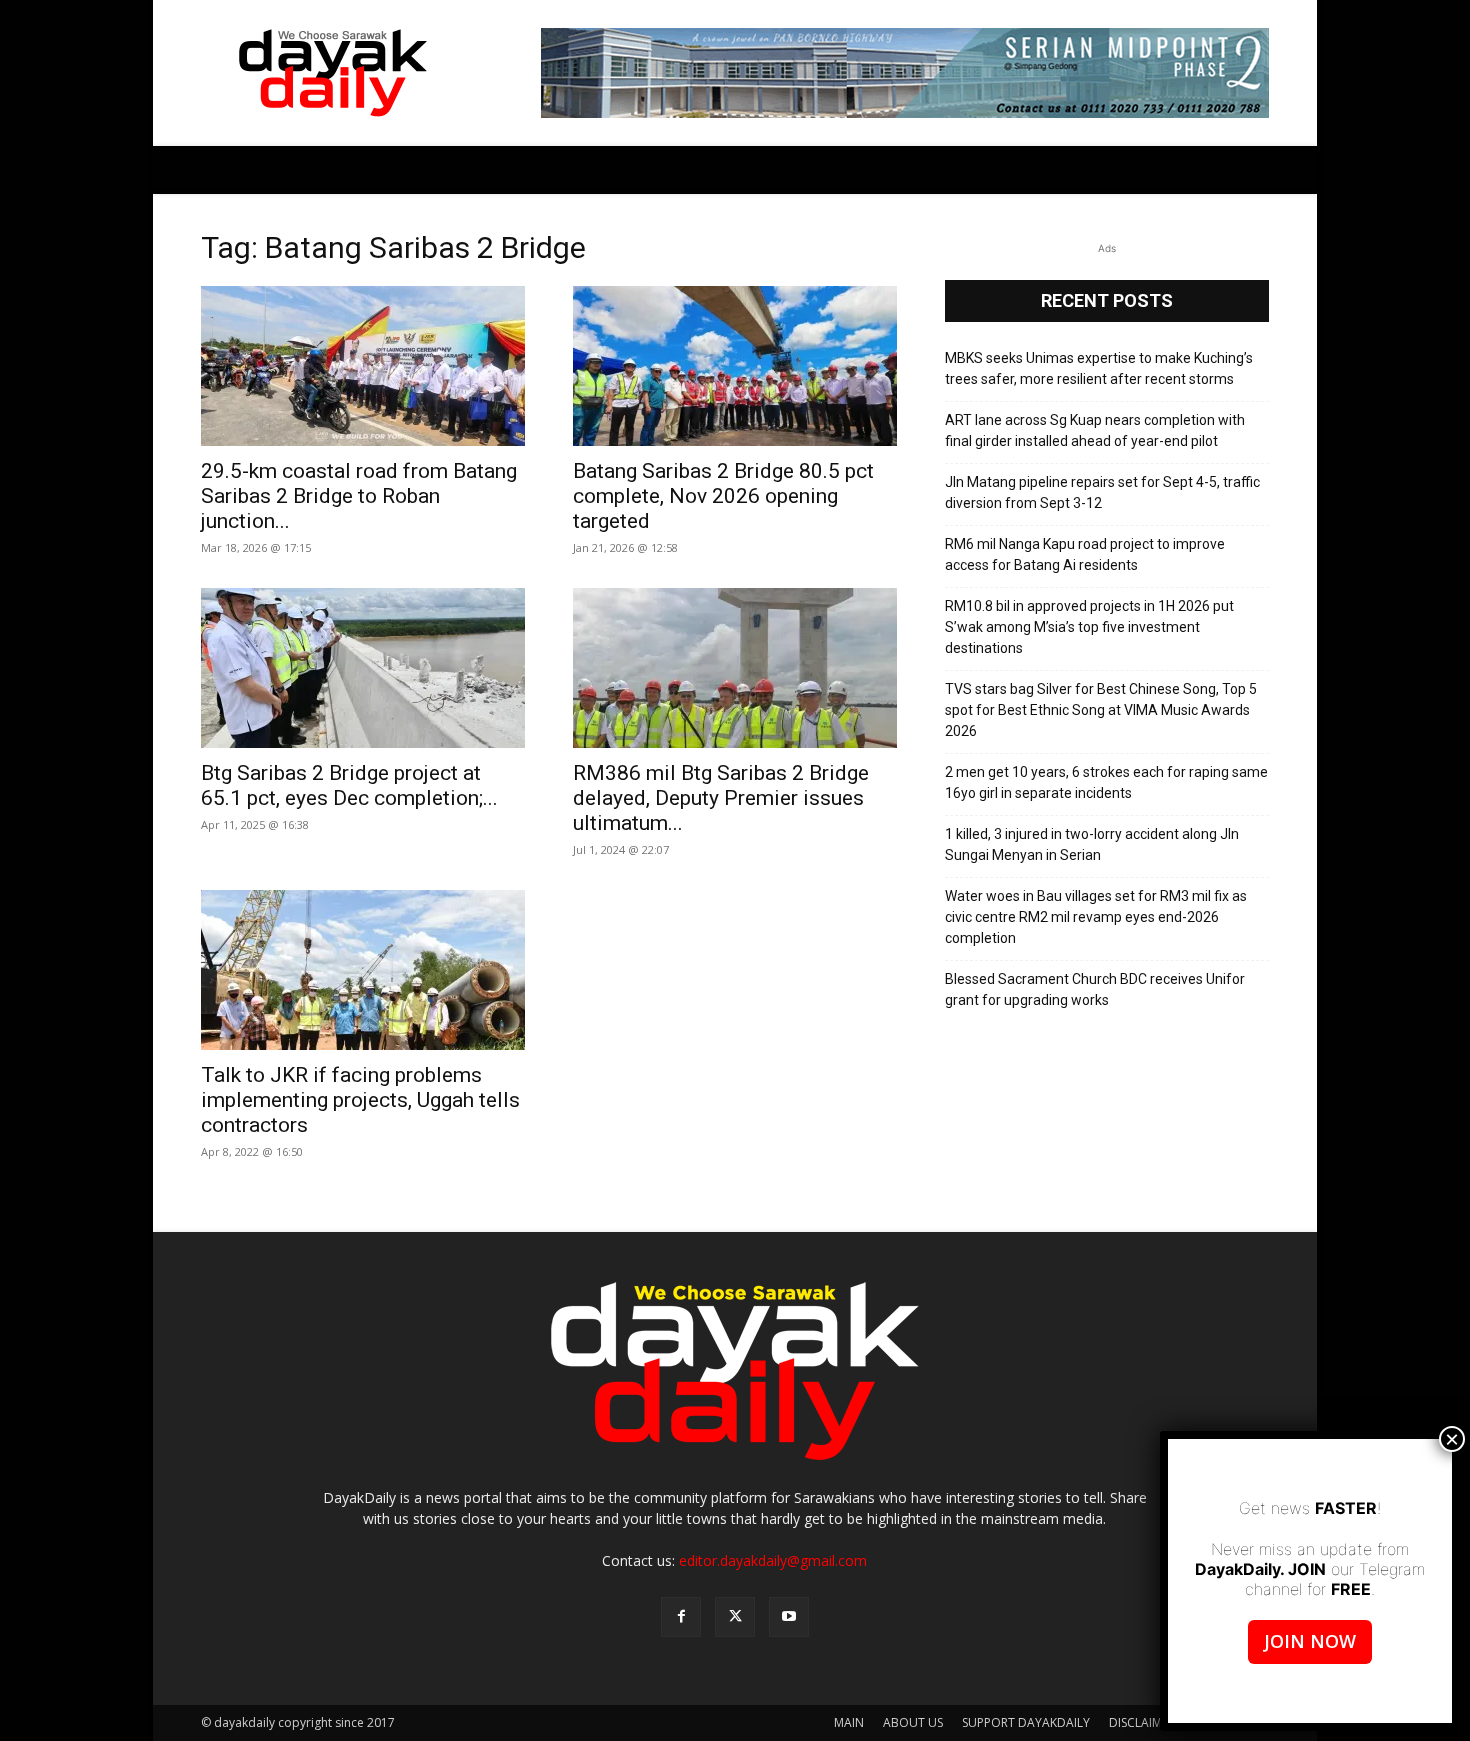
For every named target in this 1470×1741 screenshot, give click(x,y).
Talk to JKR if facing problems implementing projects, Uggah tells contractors (360, 1100)
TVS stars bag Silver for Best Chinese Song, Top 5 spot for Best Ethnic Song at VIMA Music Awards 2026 (1101, 710)
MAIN (849, 1722)
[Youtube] (789, 1617)
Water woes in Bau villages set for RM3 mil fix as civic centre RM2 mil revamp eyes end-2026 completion (1096, 917)
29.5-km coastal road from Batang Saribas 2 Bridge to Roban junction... (359, 496)
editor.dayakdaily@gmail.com (773, 1560)
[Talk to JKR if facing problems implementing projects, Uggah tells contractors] (363, 970)
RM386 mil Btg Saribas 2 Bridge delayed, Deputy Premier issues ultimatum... (721, 798)
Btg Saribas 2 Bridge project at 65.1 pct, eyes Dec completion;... (349, 785)
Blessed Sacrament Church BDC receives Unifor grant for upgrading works (1095, 989)
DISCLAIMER (1142, 1722)
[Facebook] (681, 1617)
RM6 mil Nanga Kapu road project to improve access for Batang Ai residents (1085, 554)
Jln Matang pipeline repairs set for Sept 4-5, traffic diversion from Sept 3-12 (1102, 492)
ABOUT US (913, 1722)
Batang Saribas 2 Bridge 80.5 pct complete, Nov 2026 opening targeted (723, 496)
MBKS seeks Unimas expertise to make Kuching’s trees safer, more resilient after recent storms (1099, 368)
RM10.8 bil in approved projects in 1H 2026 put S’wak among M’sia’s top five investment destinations (1089, 627)
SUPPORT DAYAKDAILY (1026, 1722)
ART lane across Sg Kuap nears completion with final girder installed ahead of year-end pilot (1095, 430)
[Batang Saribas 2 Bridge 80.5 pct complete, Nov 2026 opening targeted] (735, 366)
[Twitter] (735, 1617)
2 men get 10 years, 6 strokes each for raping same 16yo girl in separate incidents (1106, 782)
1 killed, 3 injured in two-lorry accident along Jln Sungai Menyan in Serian (1092, 844)
